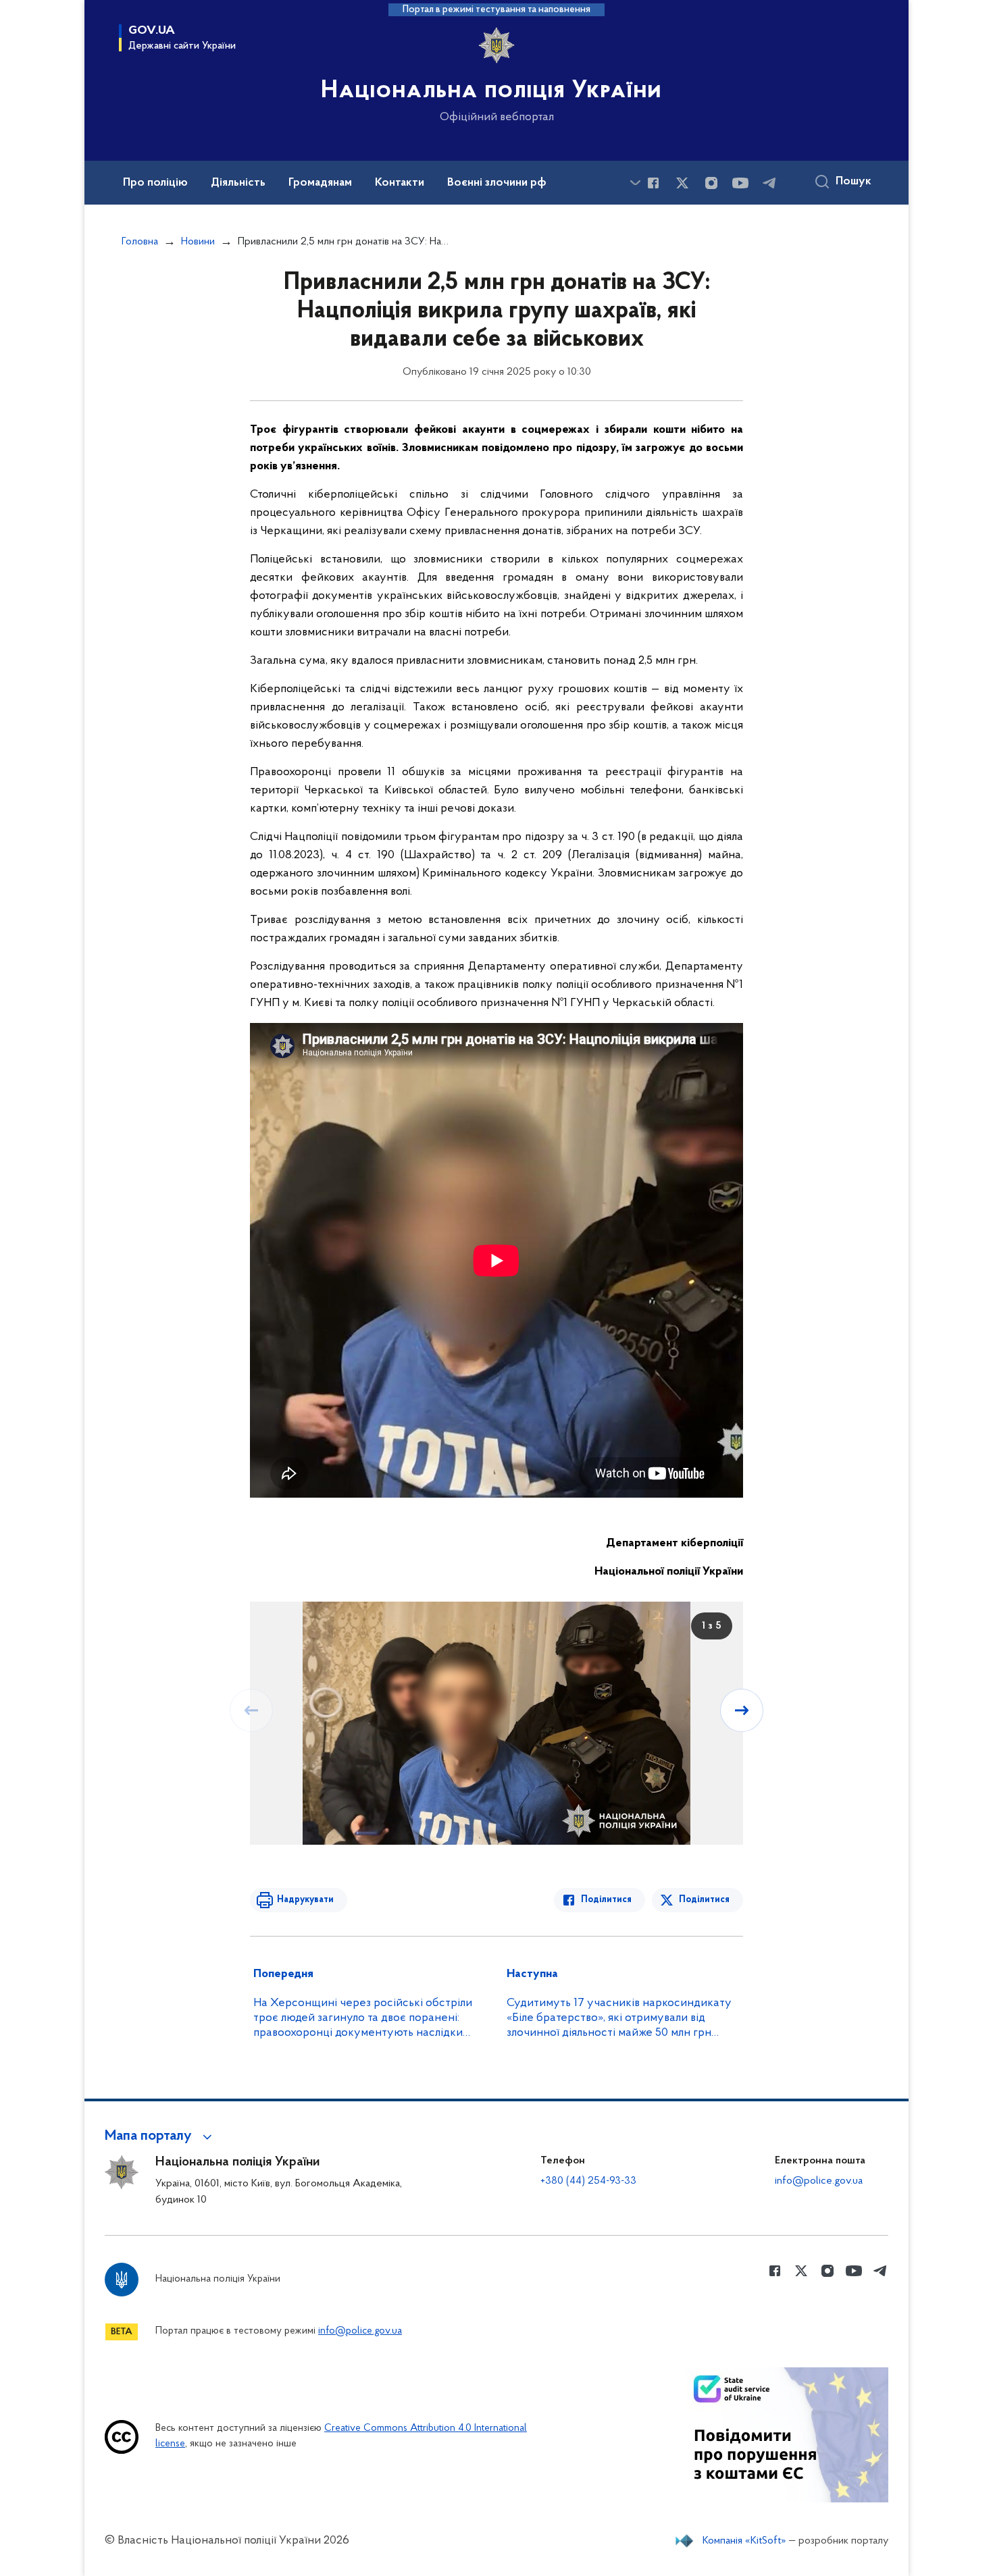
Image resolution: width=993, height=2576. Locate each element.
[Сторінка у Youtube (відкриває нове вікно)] (740, 183)
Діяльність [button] (238, 183)
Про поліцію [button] (155, 183)
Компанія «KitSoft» (744, 2541)
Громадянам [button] (320, 183)
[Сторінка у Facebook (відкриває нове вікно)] (653, 183)
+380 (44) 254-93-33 (588, 2181)
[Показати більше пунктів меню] (635, 183)
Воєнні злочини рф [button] (497, 183)
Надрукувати (305, 1900)
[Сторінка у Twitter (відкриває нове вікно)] (682, 183)
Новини (198, 242)
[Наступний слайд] (742, 1710)
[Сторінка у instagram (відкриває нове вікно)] (711, 183)
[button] (160, 2136)
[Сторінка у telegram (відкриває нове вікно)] (769, 183)
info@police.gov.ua (819, 2181)
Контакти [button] (400, 183)
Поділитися (606, 1900)
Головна (140, 242)
